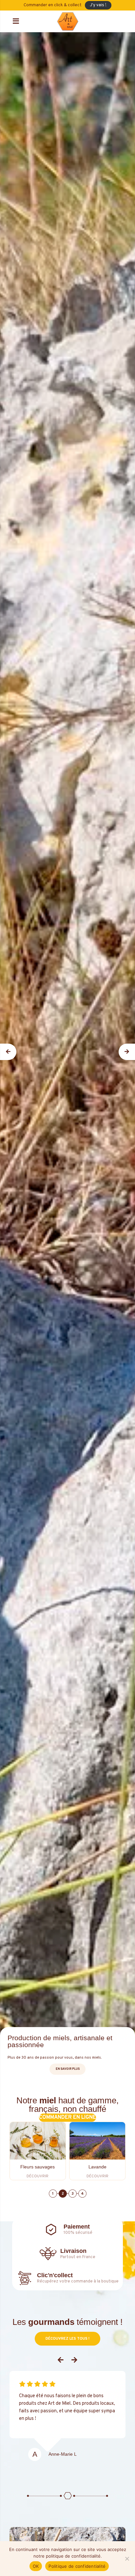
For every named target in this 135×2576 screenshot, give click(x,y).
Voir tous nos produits (67, 2118)
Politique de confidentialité (77, 2566)
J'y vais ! (98, 5)
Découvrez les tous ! (67, 2339)
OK (36, 2566)
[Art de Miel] (68, 21)
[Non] (127, 2559)
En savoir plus (68, 2069)
